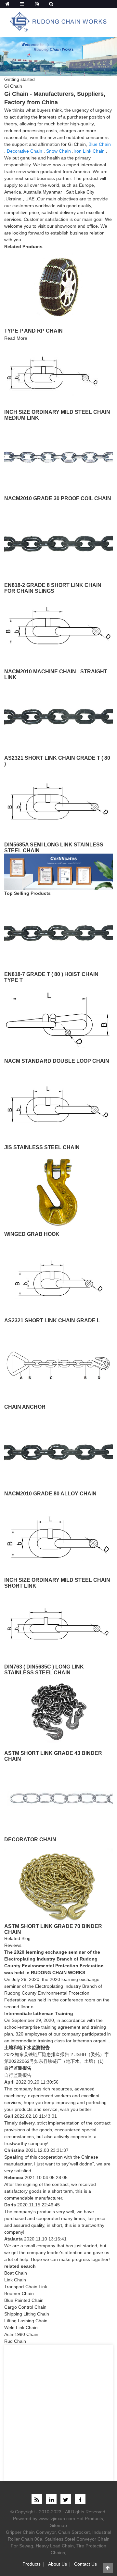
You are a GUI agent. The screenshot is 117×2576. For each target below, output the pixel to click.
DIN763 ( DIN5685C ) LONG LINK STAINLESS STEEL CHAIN (44, 1670)
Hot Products (90, 2519)
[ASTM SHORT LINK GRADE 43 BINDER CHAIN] (58, 1711)
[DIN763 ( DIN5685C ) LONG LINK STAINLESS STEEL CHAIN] (58, 1625)
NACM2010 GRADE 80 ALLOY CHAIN (50, 1494)
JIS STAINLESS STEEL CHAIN (42, 1147)
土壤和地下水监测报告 (27, 2048)
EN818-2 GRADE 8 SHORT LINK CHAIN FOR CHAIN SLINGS (53, 588)
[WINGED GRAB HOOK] (58, 1192)
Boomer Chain (19, 2293)
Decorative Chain (25, 151)
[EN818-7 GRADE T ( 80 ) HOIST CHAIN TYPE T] (58, 933)
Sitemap (58, 2525)
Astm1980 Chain (21, 2334)
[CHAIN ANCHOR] (58, 1365)
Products (32, 2564)
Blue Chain (100, 144)
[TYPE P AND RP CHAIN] (58, 286)
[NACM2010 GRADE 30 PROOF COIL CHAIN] (58, 457)
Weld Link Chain (21, 2328)
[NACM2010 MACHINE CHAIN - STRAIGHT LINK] (58, 630)
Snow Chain (58, 151)
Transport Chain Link (26, 2287)
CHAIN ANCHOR (25, 1407)
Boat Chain (16, 2273)
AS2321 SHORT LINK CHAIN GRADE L (52, 1320)
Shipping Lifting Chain (27, 2314)
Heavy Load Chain (55, 2546)
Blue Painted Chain (24, 2300)
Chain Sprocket (74, 2532)
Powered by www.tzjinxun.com (44, 2519)
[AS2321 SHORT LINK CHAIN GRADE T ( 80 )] (58, 716)
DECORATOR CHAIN (30, 1840)
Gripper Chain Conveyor (31, 2532)
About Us (58, 2564)
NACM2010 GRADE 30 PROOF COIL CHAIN (58, 498)
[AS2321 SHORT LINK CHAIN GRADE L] (58, 1278)
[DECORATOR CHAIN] (58, 1798)
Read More (16, 338)
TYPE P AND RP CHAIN (33, 331)
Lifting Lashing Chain (26, 2321)
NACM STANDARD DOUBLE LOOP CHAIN (57, 1061)
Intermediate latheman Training (39, 2013)
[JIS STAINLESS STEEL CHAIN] (58, 1106)
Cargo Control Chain (25, 2307)
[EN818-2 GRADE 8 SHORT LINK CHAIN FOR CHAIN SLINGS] (58, 543)
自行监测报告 (18, 2068)
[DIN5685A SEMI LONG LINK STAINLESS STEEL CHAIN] (58, 803)
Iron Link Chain (89, 151)
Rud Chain (15, 2341)
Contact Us (85, 2564)
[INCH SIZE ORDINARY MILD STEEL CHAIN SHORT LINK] (58, 1538)
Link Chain (15, 2280)
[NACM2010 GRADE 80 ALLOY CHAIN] (58, 1452)
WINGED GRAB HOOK (32, 1234)
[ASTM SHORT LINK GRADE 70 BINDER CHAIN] (58, 1884)
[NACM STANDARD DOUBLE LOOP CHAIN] (58, 1019)
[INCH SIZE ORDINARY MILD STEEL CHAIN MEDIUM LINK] (53, 374)
